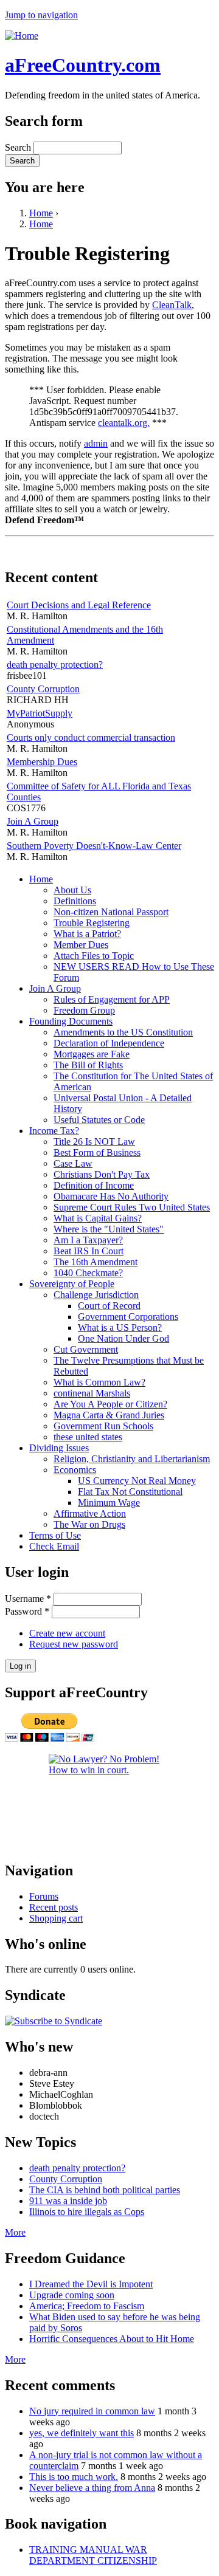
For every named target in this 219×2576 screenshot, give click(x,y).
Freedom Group (84, 1010)
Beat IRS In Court (89, 1251)
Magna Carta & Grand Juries (109, 1415)
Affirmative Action (90, 1513)
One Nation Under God (123, 1338)
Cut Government (86, 1349)
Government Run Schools (103, 1426)
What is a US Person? (120, 1327)
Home (41, 213)
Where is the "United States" (109, 1229)
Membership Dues (42, 762)
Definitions (75, 901)
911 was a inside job (68, 2201)
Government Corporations (128, 1317)
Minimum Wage (109, 1503)
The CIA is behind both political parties (105, 2190)
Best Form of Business (97, 1152)
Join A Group (33, 821)
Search (19, 147)
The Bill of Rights (88, 1065)
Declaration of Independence (109, 1043)
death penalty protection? (55, 665)
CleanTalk (172, 305)
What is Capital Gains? (98, 1218)
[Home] (22, 36)
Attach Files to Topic (94, 956)
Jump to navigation (41, 15)
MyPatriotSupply (40, 713)
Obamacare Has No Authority (111, 1196)
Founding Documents (71, 1021)
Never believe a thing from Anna (92, 2488)
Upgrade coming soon (72, 2295)
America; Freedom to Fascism (87, 2306)
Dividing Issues (59, 1448)
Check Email (54, 1546)
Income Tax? (54, 1131)
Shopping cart (56, 1918)
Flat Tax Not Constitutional (130, 1492)
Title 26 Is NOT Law (94, 1142)
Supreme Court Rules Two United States (132, 1207)
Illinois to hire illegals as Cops (87, 2212)
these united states (88, 1437)
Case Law (73, 1163)
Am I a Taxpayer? (88, 1240)
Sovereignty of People (72, 1284)
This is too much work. (74, 2477)
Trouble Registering (92, 923)
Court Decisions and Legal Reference (79, 605)
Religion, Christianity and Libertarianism (132, 1459)
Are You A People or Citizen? (110, 1404)
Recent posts (54, 1907)
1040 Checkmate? (88, 1273)
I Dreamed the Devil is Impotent (91, 2284)
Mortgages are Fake (92, 1054)
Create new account (67, 1633)
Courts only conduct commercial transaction (91, 737)
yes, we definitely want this (82, 2433)
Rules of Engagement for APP (112, 999)
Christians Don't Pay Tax (102, 1174)
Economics (75, 1470)
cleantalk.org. (124, 423)
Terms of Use (55, 1535)
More (15, 2232)
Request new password (74, 1644)
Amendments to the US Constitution (123, 1032)
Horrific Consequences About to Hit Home (112, 2339)
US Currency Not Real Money (137, 1481)
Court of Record (109, 1306)
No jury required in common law (92, 2411)
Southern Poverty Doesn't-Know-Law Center (94, 846)
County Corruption (43, 689)
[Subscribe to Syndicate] (54, 2021)
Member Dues (81, 945)
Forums (44, 1896)
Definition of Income (94, 1185)
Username (28, 1599)
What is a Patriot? (87, 934)
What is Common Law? (99, 1382)
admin (96, 443)
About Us (72, 890)
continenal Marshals (92, 1393)
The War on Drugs (89, 1524)
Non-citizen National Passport (111, 912)
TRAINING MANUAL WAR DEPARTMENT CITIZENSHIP (93, 2555)
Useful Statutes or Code (99, 1120)
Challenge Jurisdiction (96, 1295)
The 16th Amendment (96, 1262)
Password (27, 1611)
